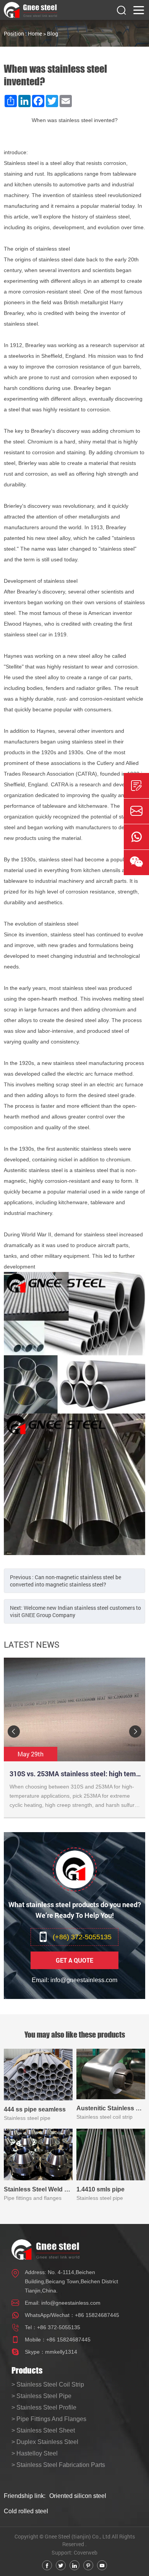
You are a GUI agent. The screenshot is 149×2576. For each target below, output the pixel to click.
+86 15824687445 (97, 2315)
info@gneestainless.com (71, 2303)
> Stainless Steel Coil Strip (48, 2384)
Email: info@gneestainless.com (74, 1980)
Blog (53, 33)
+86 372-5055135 (59, 2327)
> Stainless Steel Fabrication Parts (58, 2465)
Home (35, 33)
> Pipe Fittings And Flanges (49, 2419)
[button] (14, 1731)
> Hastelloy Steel (35, 2453)
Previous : (66, 1581)
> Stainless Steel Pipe (41, 2396)
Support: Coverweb (74, 2552)
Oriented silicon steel (78, 2496)
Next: (75, 1611)
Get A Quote (74, 1960)
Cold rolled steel (26, 2511)
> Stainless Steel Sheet (43, 2430)
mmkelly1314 (61, 2352)
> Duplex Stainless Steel (45, 2442)
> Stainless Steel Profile (44, 2407)
